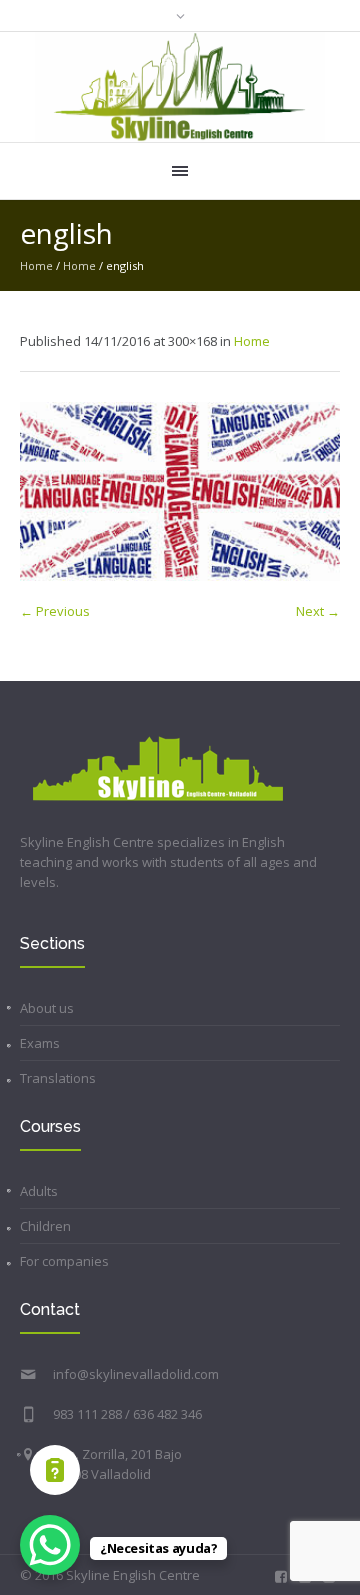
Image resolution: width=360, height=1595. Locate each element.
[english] (180, 491)
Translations (58, 1078)
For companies (64, 1261)
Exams (40, 1043)
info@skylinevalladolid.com (136, 1374)
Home (36, 265)
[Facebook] (281, 1577)
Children (45, 1226)
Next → (318, 611)
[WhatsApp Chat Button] (50, 1545)
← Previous (55, 611)
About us (47, 1008)
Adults (39, 1191)
